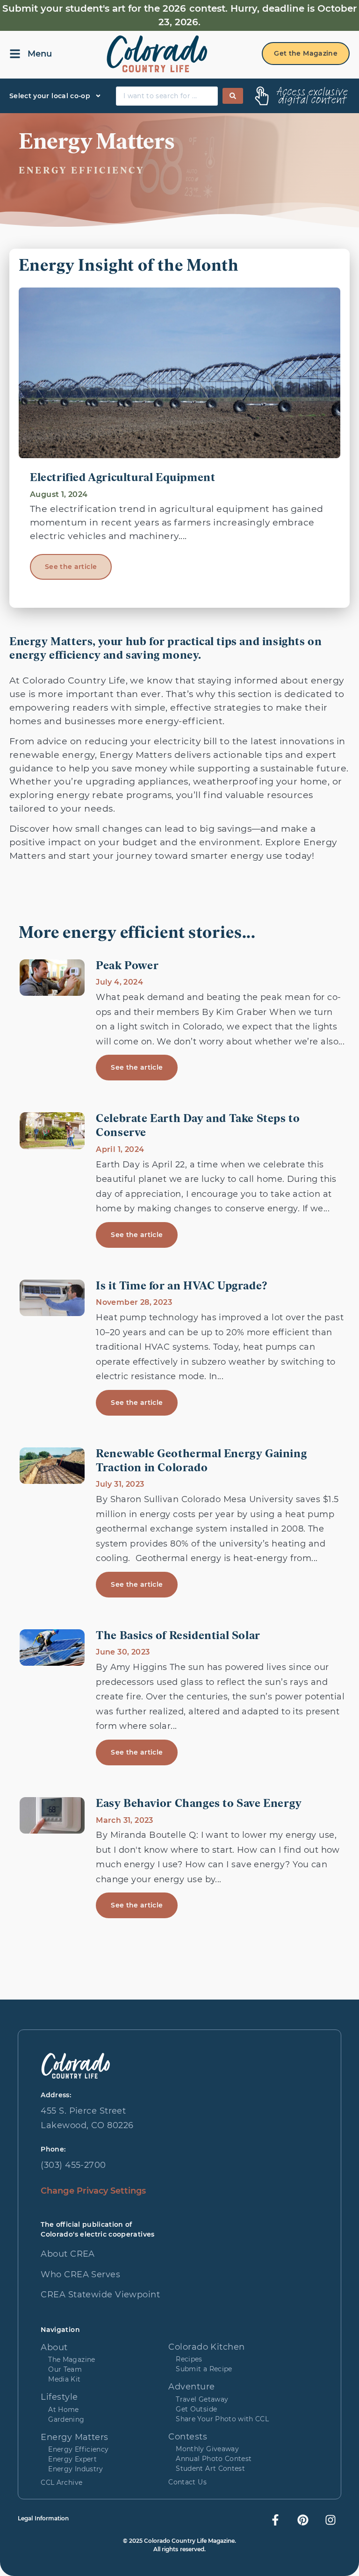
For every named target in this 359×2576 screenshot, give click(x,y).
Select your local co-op (50, 96)
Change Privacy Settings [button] (93, 2191)
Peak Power (127, 966)
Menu (40, 54)
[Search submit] (233, 96)
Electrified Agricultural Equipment (122, 478)
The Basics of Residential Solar (178, 1636)
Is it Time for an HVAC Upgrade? (182, 1287)
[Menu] (15, 54)
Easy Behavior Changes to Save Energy (199, 1804)
